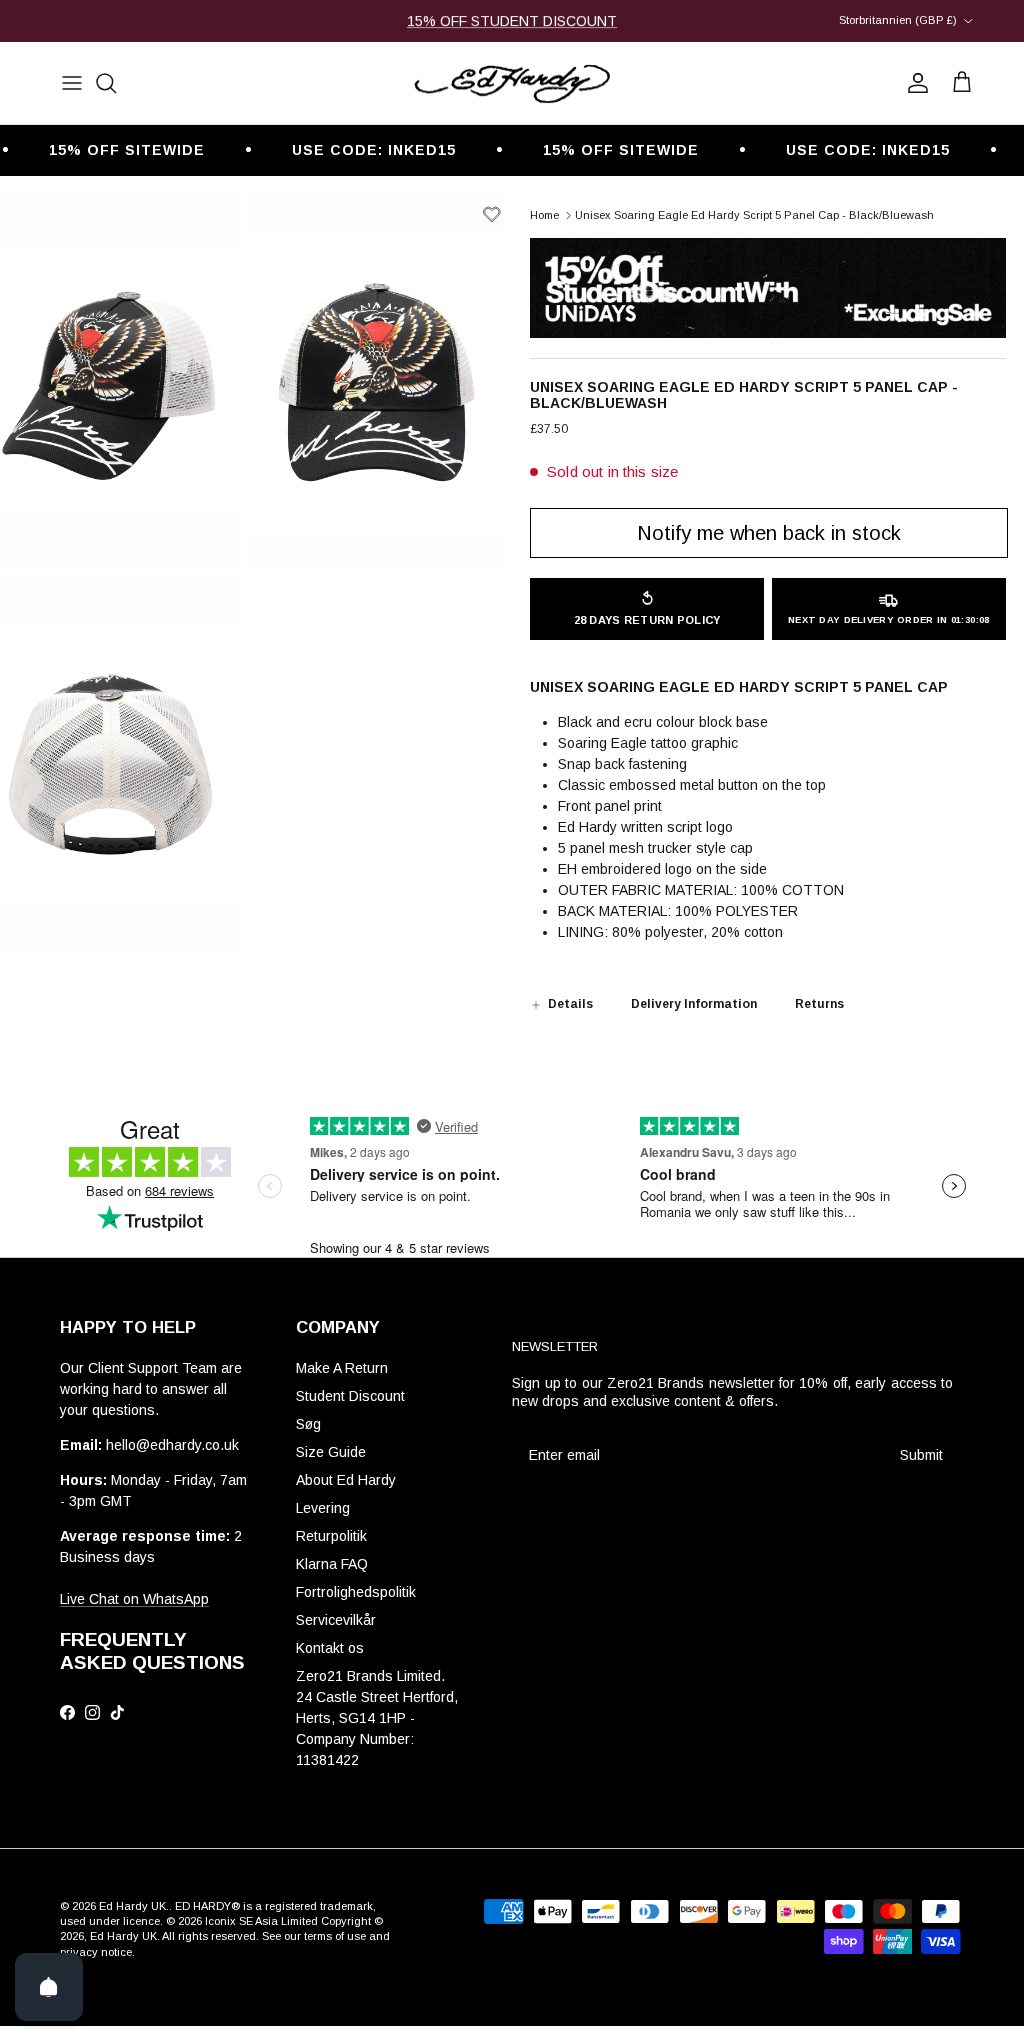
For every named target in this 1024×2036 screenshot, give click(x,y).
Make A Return (342, 1368)
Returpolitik (331, 1536)
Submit (921, 1455)
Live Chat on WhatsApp (134, 1599)
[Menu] (72, 83)
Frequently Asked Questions (152, 1651)
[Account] (914, 83)
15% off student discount (512, 21)
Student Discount (350, 1396)
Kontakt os (330, 1648)
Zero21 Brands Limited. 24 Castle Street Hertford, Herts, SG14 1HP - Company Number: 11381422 (377, 1718)
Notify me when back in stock (769, 533)
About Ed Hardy (346, 1480)
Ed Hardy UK (132, 1906)
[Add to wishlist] (492, 214)
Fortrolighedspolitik (356, 1592)
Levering (323, 1508)
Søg (308, 1424)
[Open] (49, 1987)
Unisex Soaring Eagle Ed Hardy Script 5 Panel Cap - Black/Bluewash (754, 215)
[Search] (106, 83)
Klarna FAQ (332, 1564)
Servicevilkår (336, 1620)
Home (544, 215)
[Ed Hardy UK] (512, 83)
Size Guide (331, 1452)
